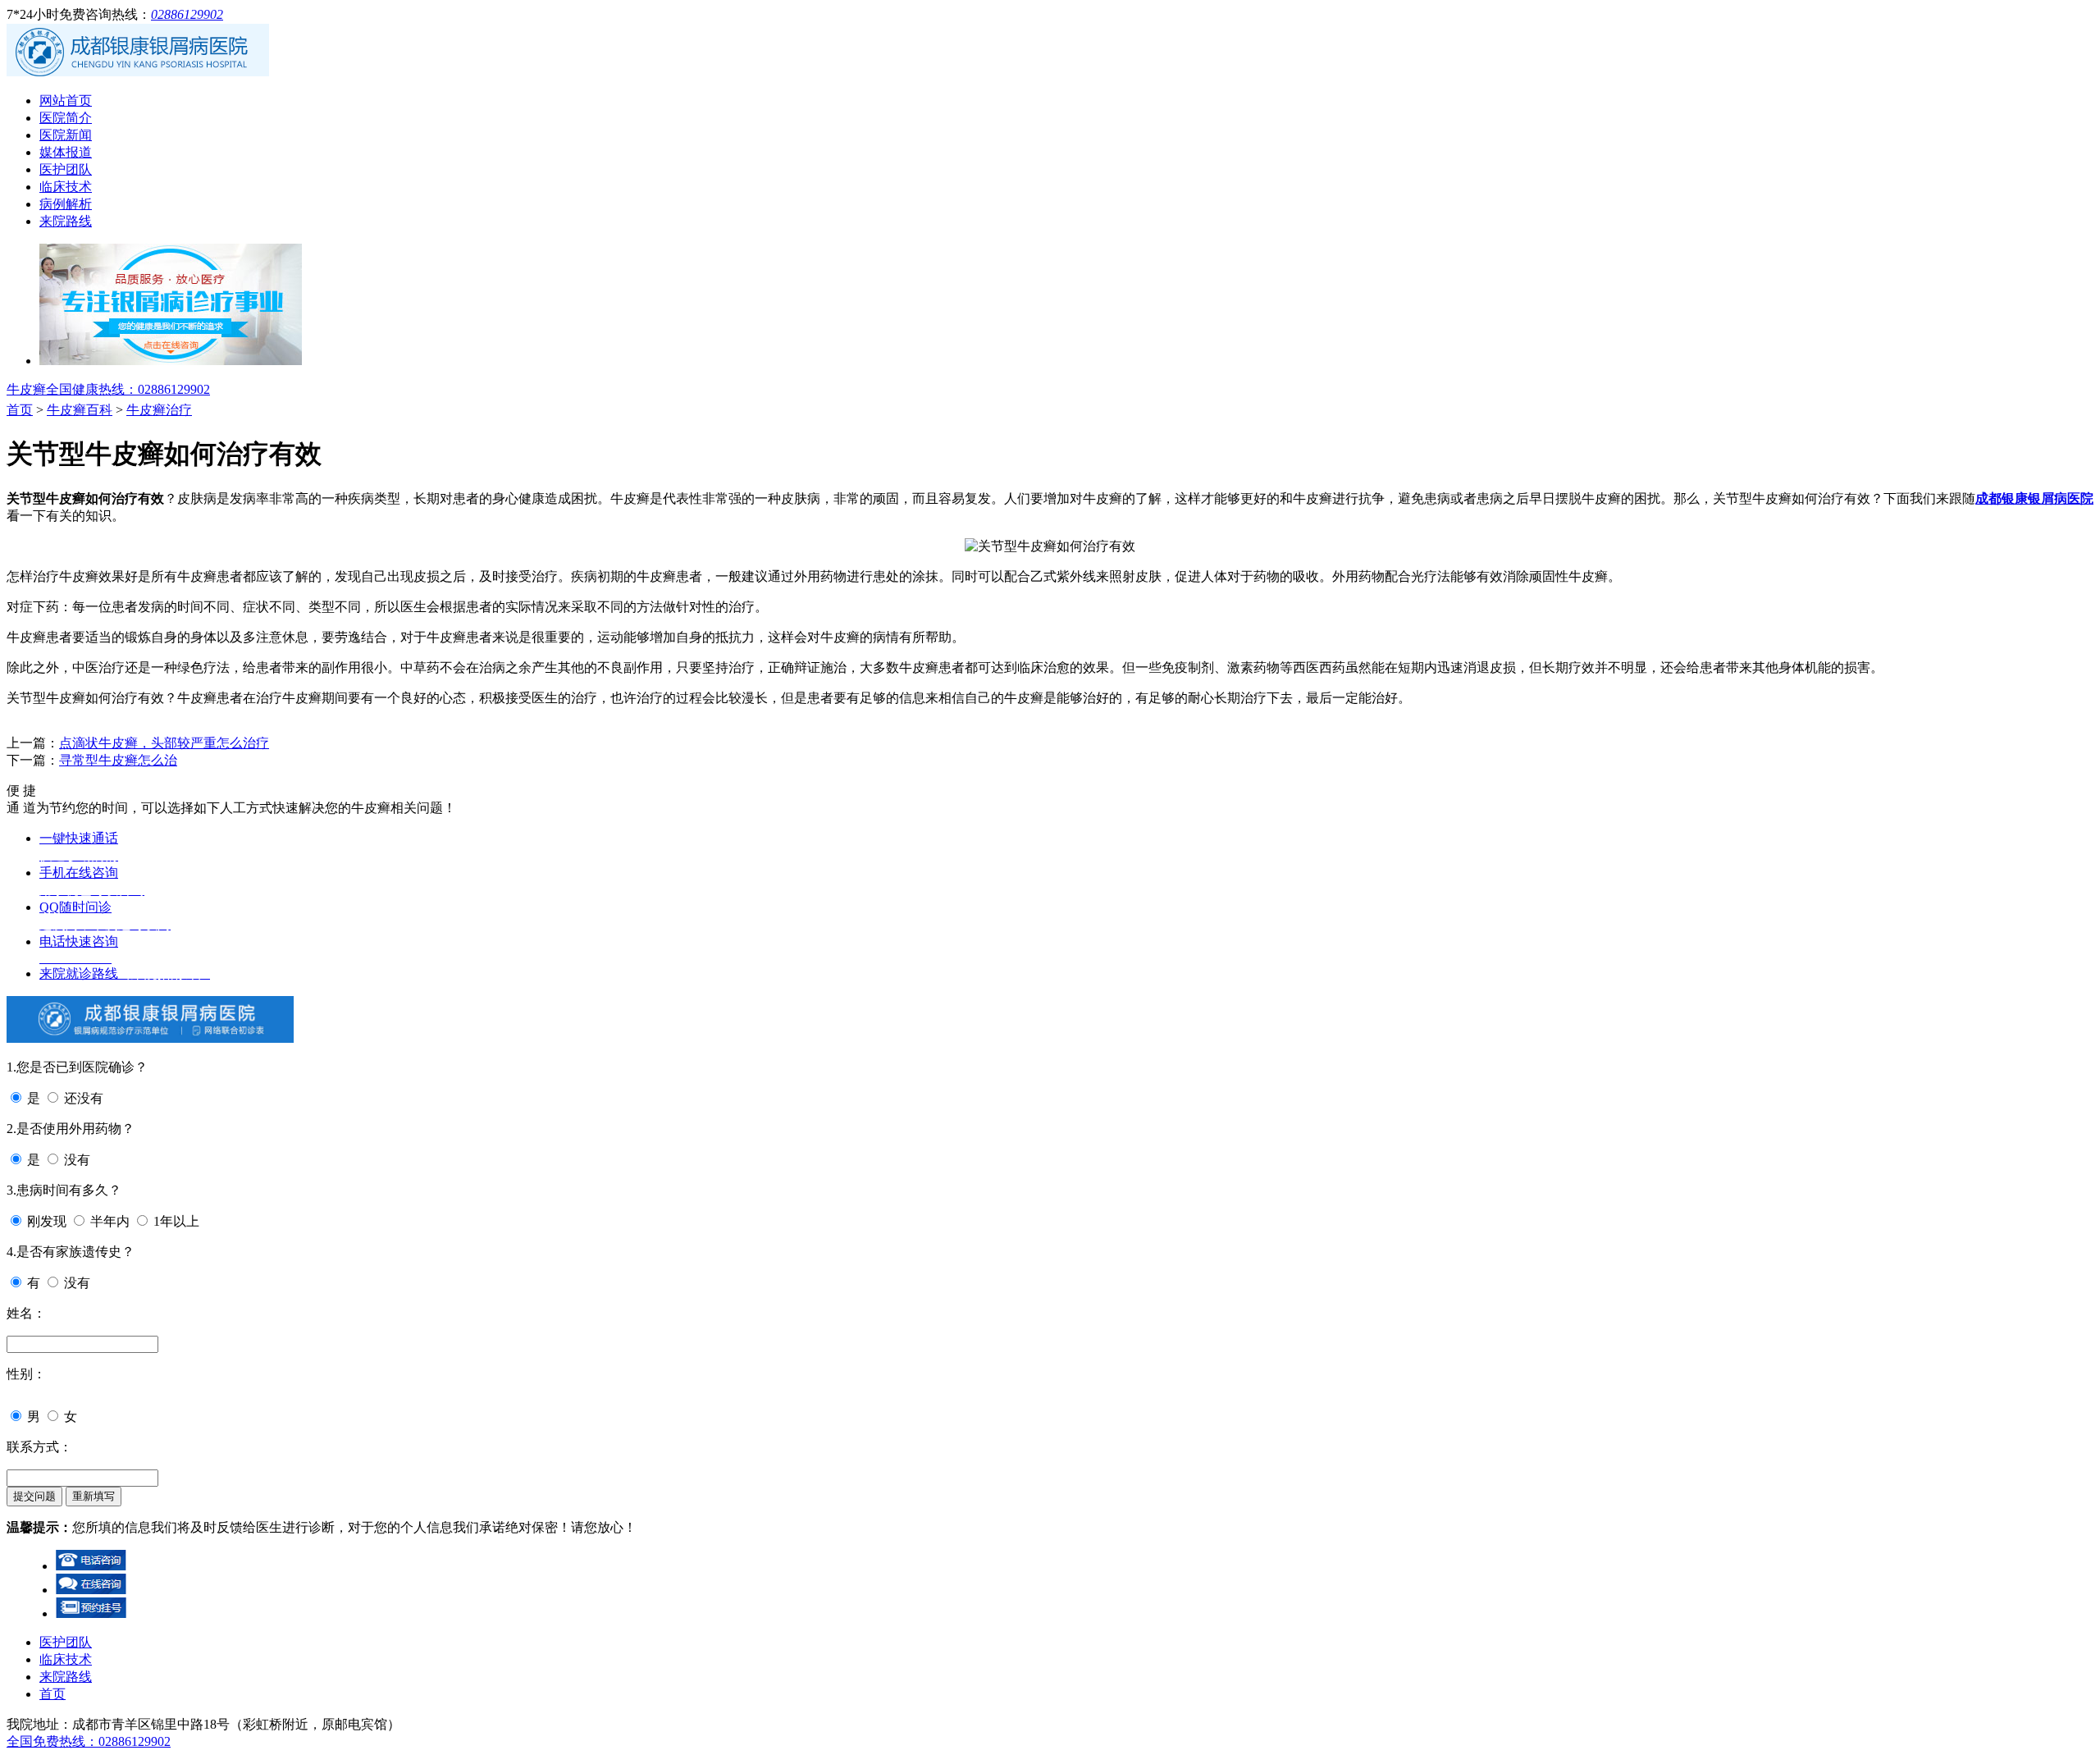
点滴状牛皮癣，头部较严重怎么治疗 (164, 743)
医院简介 (66, 118)
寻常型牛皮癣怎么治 (118, 760)
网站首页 (66, 101)
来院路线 (66, 221)
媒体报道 (66, 152)
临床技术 (66, 187)
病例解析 (66, 204)
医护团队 (66, 169)
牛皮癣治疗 (159, 410)
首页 (20, 410)
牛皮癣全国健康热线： (108, 389)
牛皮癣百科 (80, 410)
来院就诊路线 (125, 973)
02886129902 (187, 14)
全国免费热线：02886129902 (89, 1741)
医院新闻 (66, 135)
